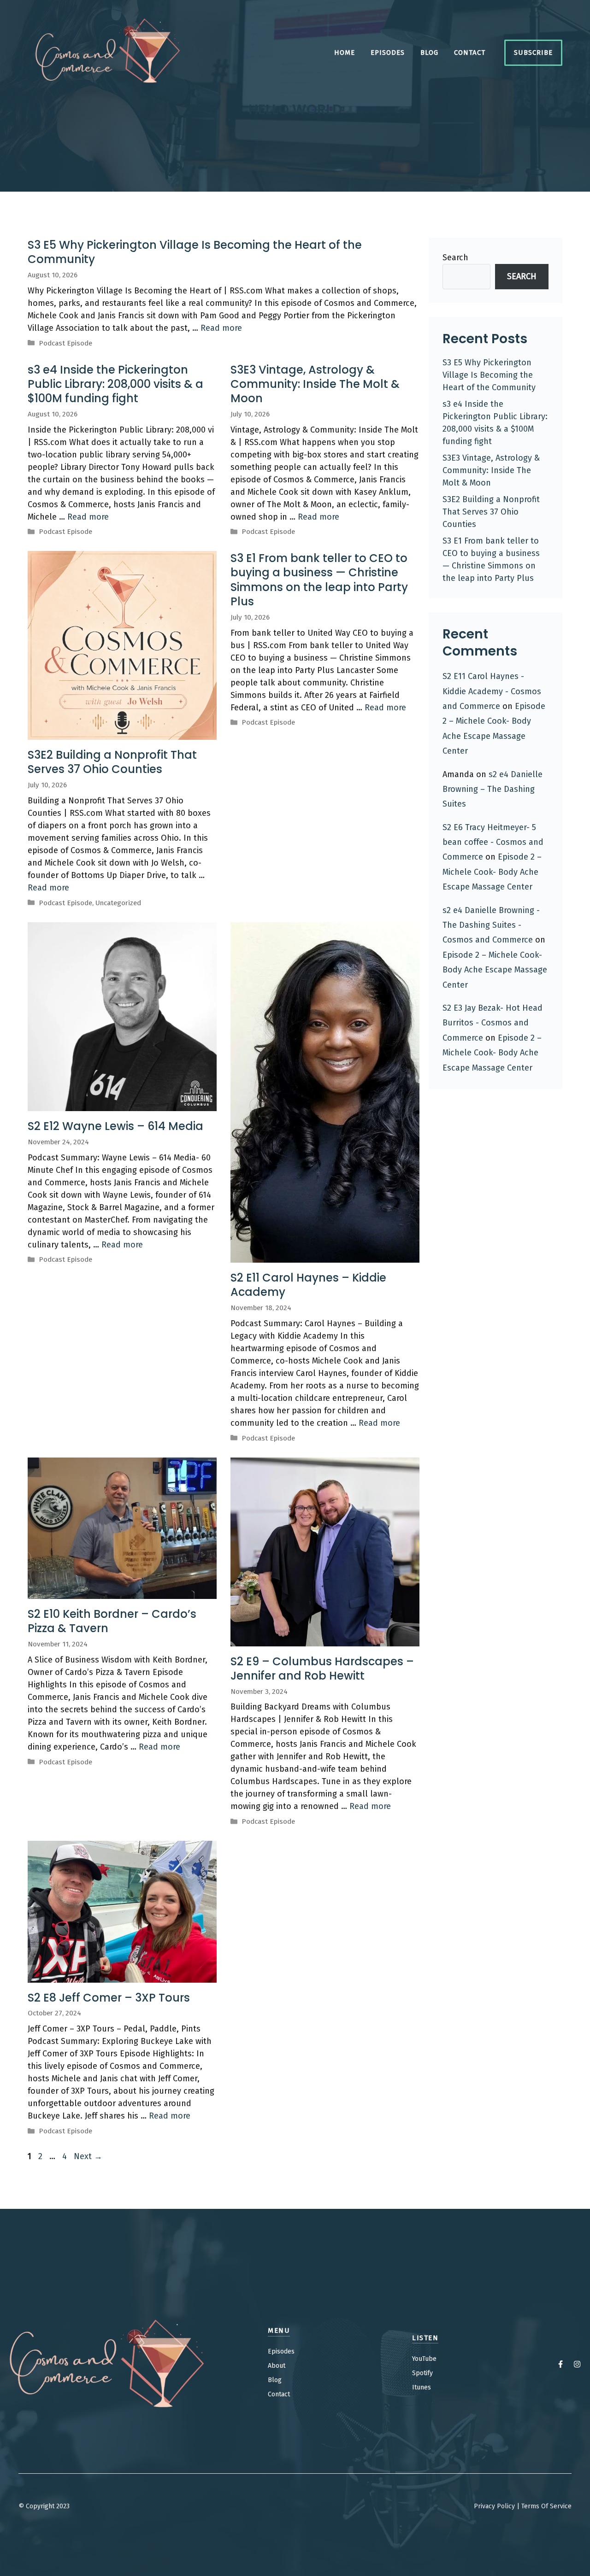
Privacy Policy (494, 2506)
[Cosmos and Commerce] (108, 52)
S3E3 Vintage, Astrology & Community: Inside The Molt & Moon (315, 384)
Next (88, 2156)
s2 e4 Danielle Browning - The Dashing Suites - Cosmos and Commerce (491, 925)
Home (345, 53)
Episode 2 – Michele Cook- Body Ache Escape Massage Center (492, 872)
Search (455, 258)
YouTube (424, 2359)
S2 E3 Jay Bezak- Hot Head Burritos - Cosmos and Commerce (493, 1023)
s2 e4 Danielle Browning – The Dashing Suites (493, 789)
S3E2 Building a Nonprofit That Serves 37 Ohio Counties (112, 762)
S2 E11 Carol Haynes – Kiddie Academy (308, 1285)
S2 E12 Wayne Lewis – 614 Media (115, 1126)
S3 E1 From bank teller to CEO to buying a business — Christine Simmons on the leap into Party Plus (319, 580)
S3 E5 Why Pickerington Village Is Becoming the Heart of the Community (195, 252)
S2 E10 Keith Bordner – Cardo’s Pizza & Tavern (112, 1621)
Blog (429, 53)
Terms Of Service (546, 2506)
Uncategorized (118, 903)
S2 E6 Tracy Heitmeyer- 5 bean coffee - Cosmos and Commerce (493, 842)
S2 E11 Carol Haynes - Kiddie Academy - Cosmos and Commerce (492, 691)
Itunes (422, 2387)
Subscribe (533, 53)
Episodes (388, 53)
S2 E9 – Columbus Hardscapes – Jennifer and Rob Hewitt (322, 1669)
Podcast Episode (65, 343)
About (277, 2366)
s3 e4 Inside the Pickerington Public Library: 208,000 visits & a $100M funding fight (115, 384)
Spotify (422, 2373)
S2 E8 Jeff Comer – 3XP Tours (109, 1998)
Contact (470, 53)
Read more (221, 328)
